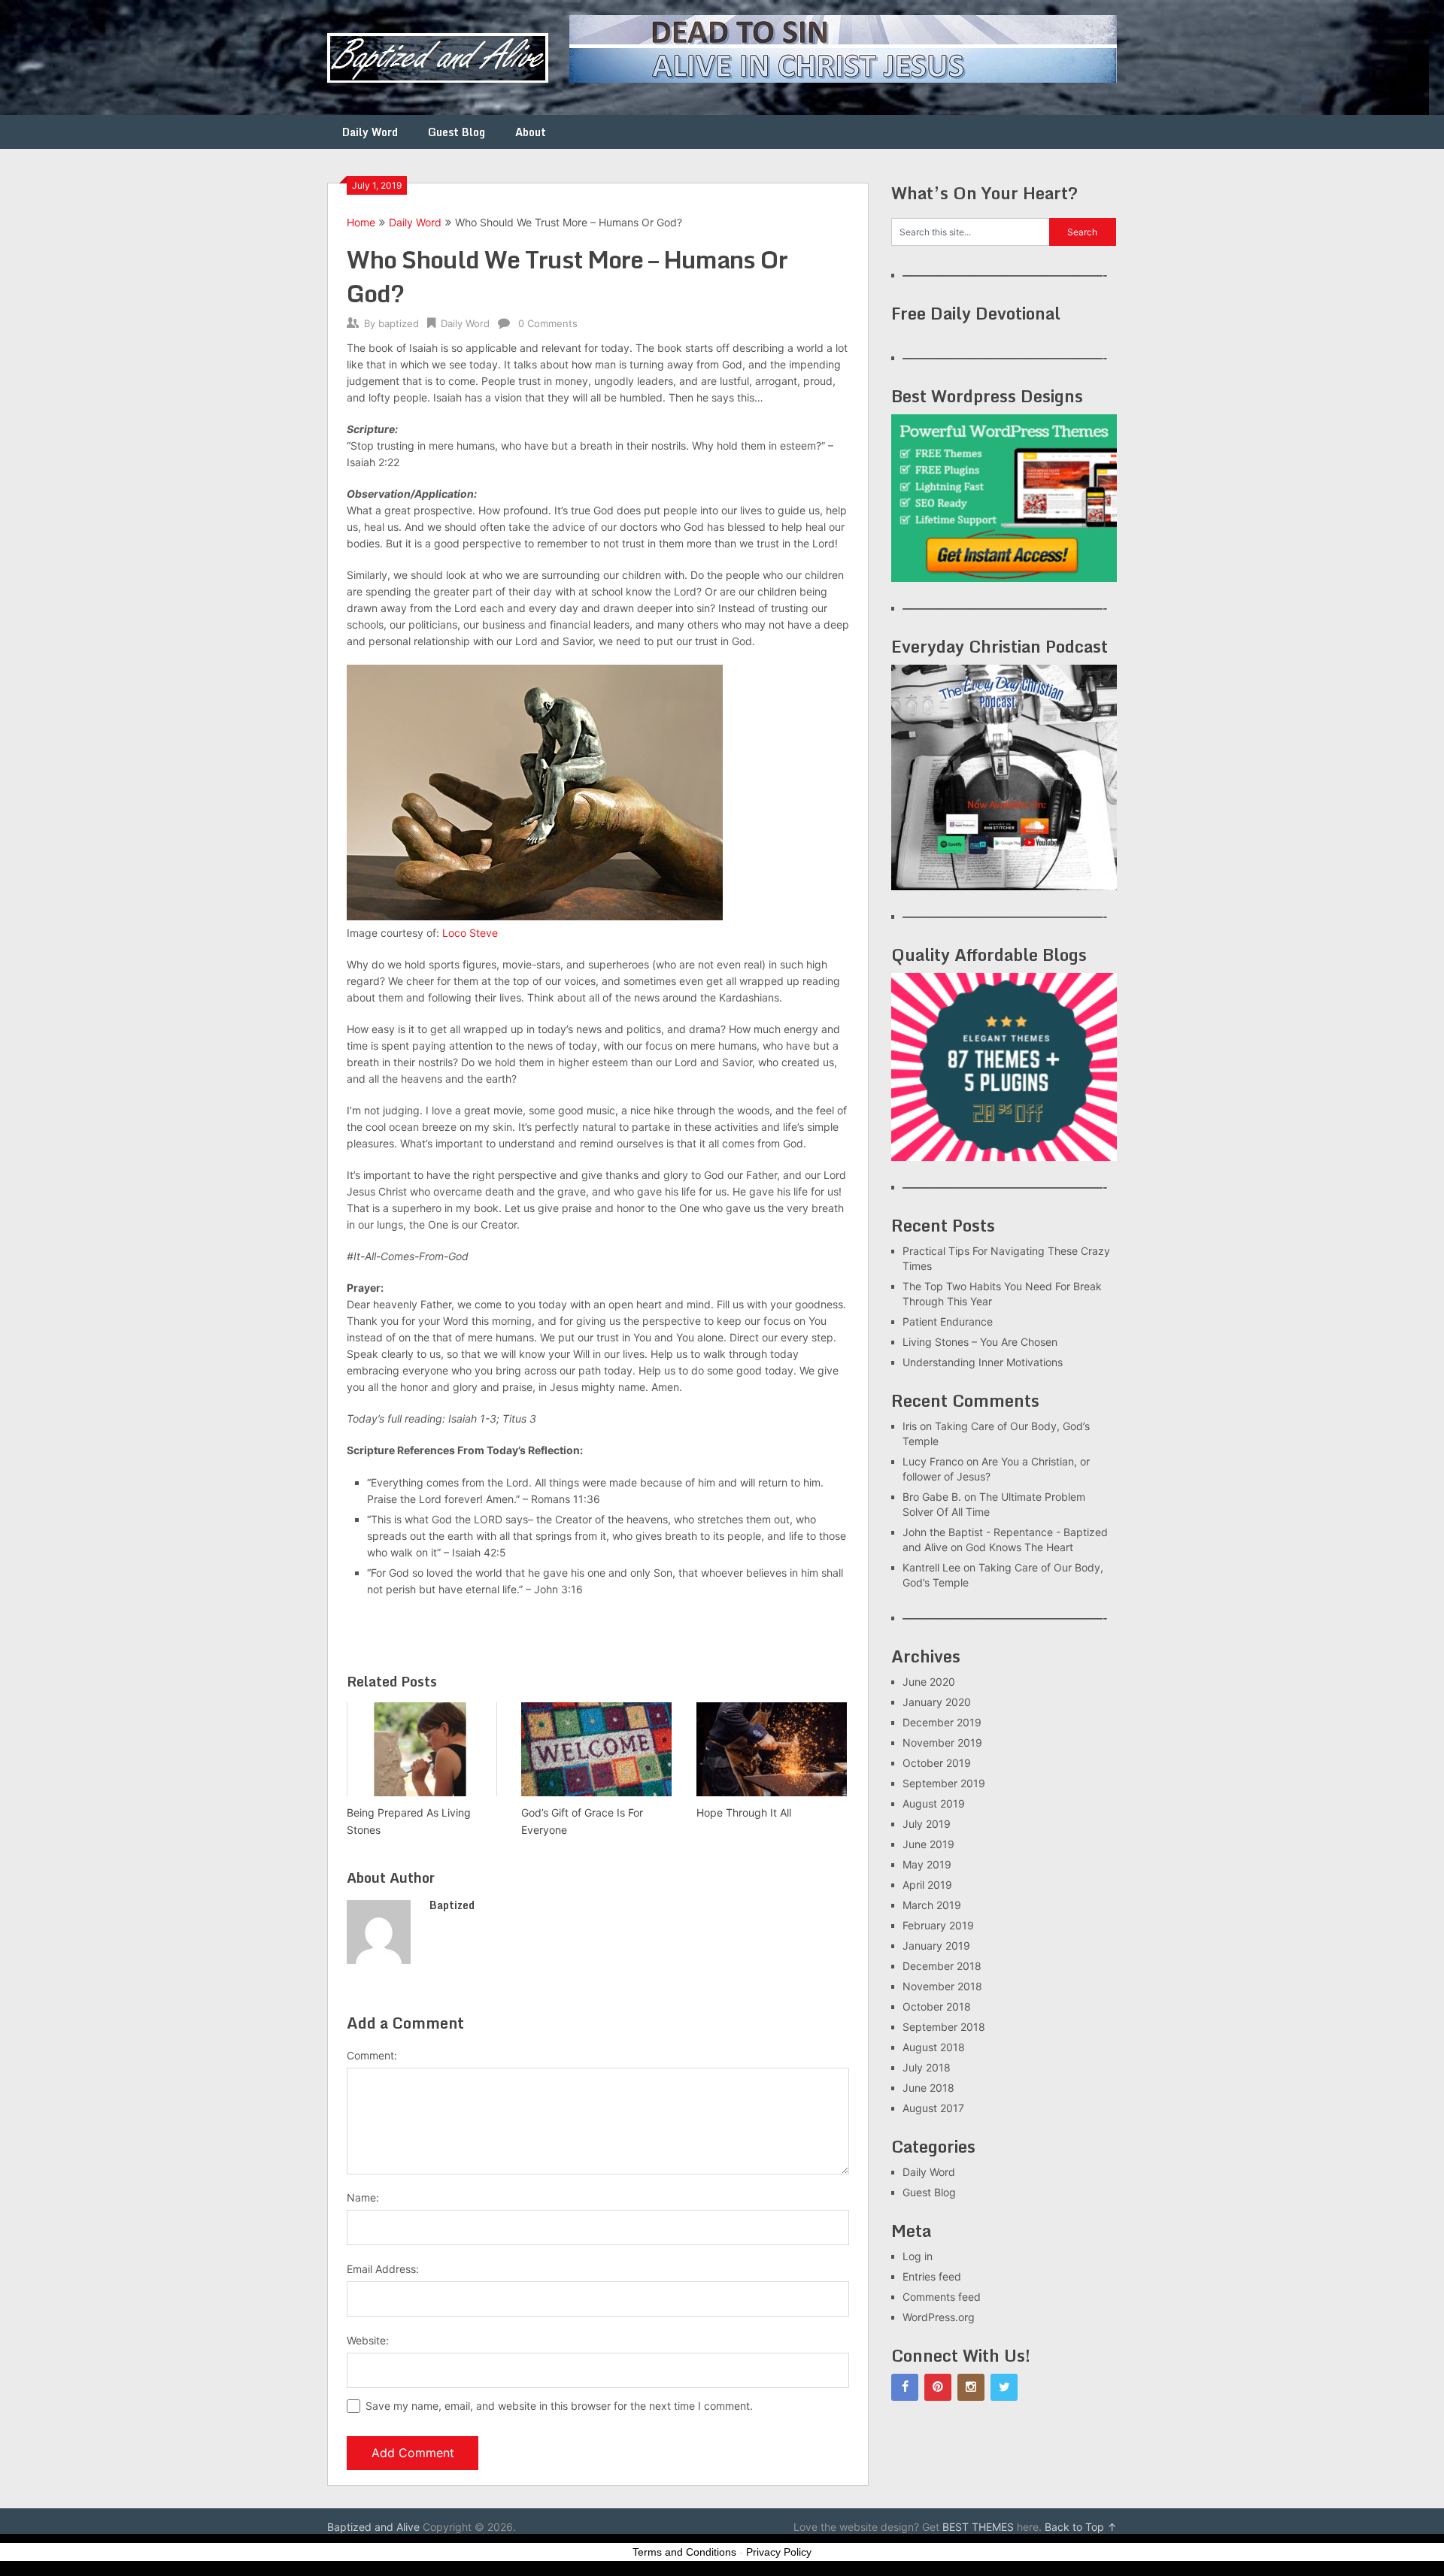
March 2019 (932, 1905)
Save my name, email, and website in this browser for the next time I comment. (559, 2406)
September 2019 (944, 1783)
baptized (399, 323)
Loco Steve (470, 933)
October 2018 (937, 2006)
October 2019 (937, 1763)
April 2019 (927, 1885)
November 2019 (942, 1743)
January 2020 (937, 1702)
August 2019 (934, 1803)
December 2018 (942, 1966)
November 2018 (942, 1986)
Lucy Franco (933, 1461)
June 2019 (928, 1844)
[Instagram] (971, 2387)
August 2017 (933, 2108)
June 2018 (928, 2088)
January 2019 (936, 1946)
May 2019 (927, 1864)
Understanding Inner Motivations (983, 1362)
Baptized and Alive (373, 2527)
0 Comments (548, 323)
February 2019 (938, 1925)
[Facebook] (905, 2387)
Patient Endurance (948, 1321)
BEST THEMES (978, 2527)
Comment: (372, 2055)
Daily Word (370, 132)
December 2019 (942, 1722)
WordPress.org (939, 2317)
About (531, 132)
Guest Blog (457, 132)
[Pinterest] (938, 2387)
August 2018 (934, 2047)
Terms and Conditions (684, 2552)
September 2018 (944, 2027)
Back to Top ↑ (1081, 2527)
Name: (363, 2197)
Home (361, 222)
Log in (918, 2256)
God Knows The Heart (1019, 1547)
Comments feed (942, 2297)
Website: (368, 2340)
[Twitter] (1004, 2387)
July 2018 (927, 2067)
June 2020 (929, 1682)
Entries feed (932, 2276)
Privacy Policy (779, 2552)
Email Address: (383, 2269)
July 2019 (927, 1824)
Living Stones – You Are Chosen (980, 1342)
